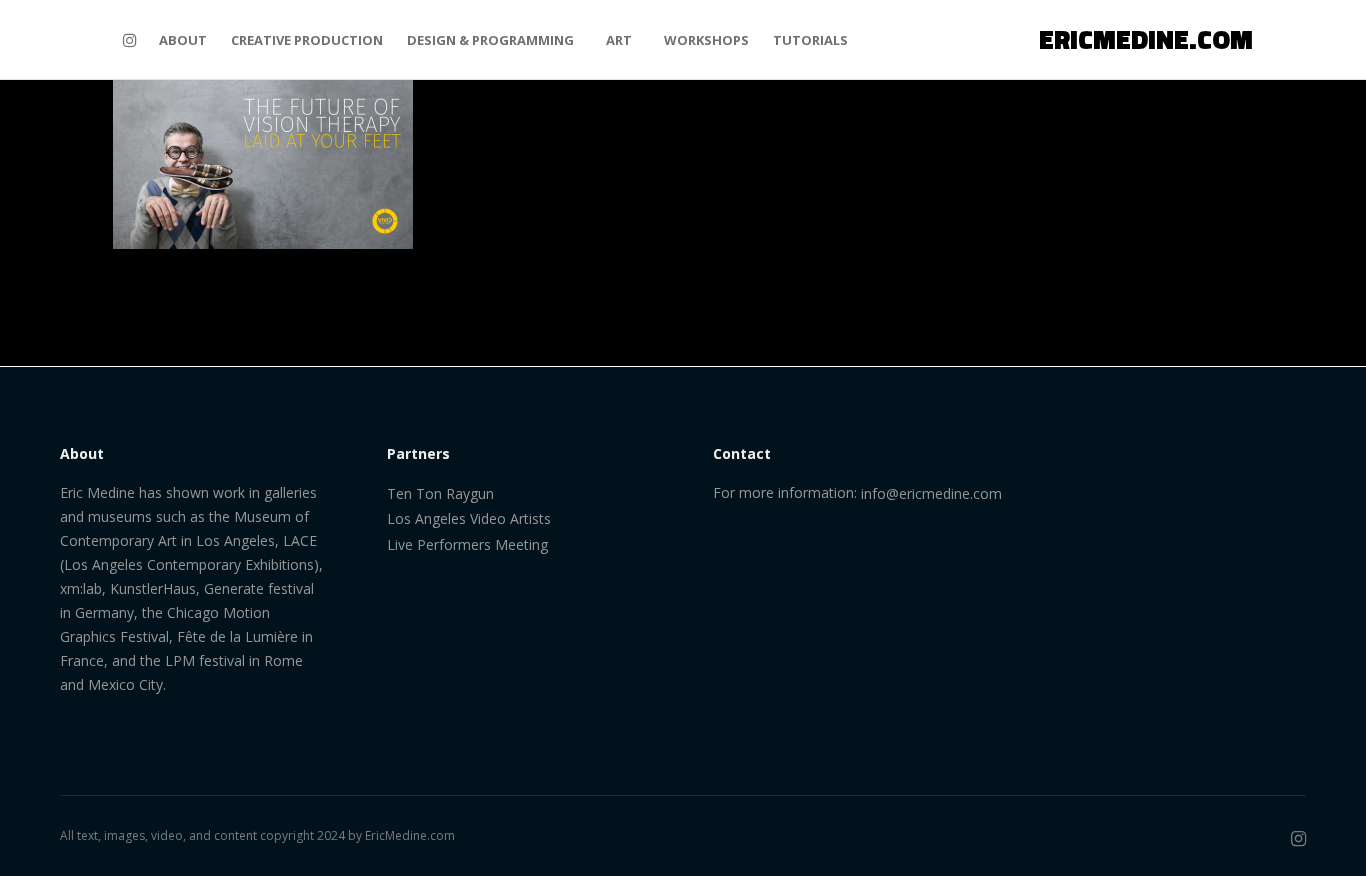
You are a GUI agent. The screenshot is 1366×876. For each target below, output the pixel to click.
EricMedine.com (410, 835)
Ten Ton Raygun (440, 493)
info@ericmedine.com (931, 493)
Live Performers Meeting (467, 544)
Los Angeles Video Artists (469, 518)
